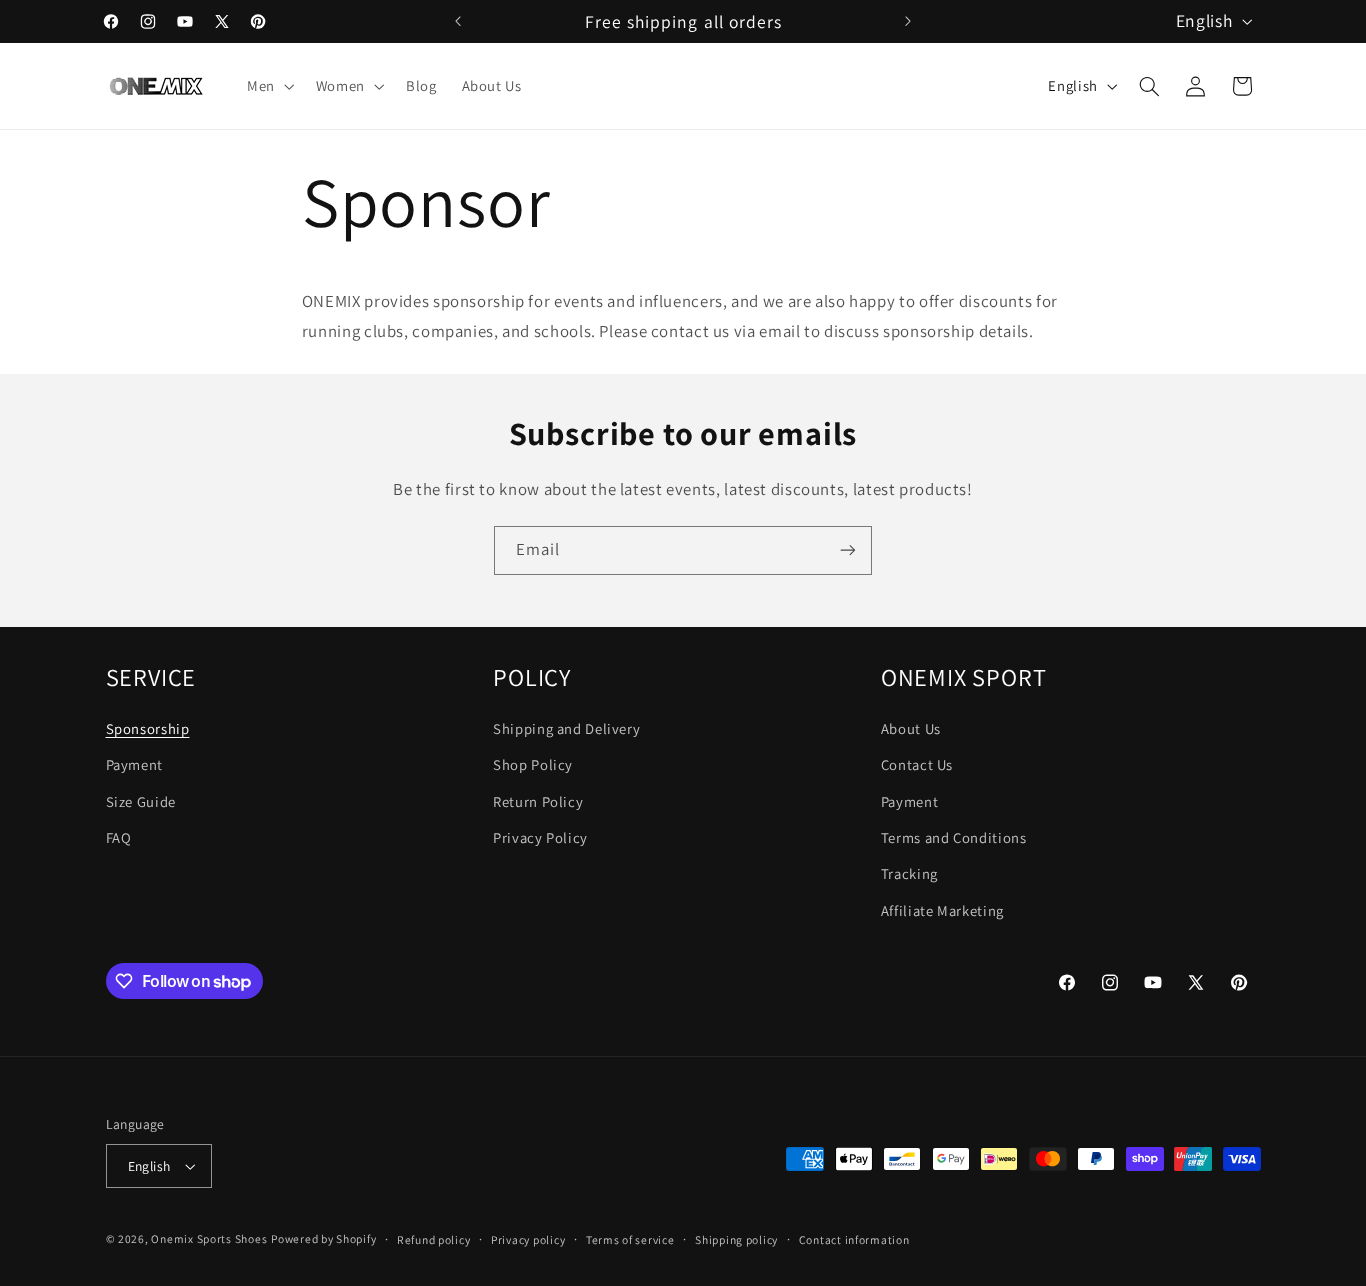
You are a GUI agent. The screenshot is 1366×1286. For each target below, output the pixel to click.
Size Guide (141, 801)
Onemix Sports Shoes (209, 1238)
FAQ (119, 837)
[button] (268, 86)
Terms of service (630, 1239)
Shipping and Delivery (566, 728)
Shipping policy (736, 1239)
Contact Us (917, 764)
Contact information (854, 1239)
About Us (911, 728)
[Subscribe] (848, 550)
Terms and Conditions (954, 837)
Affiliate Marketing (942, 910)
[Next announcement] (908, 21)
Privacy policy (528, 1239)
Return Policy (538, 801)
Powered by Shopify (323, 1238)
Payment (134, 764)
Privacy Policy (540, 837)
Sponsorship (148, 728)
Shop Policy (533, 764)
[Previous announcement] (458, 21)
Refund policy (434, 1239)
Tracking (909, 873)
